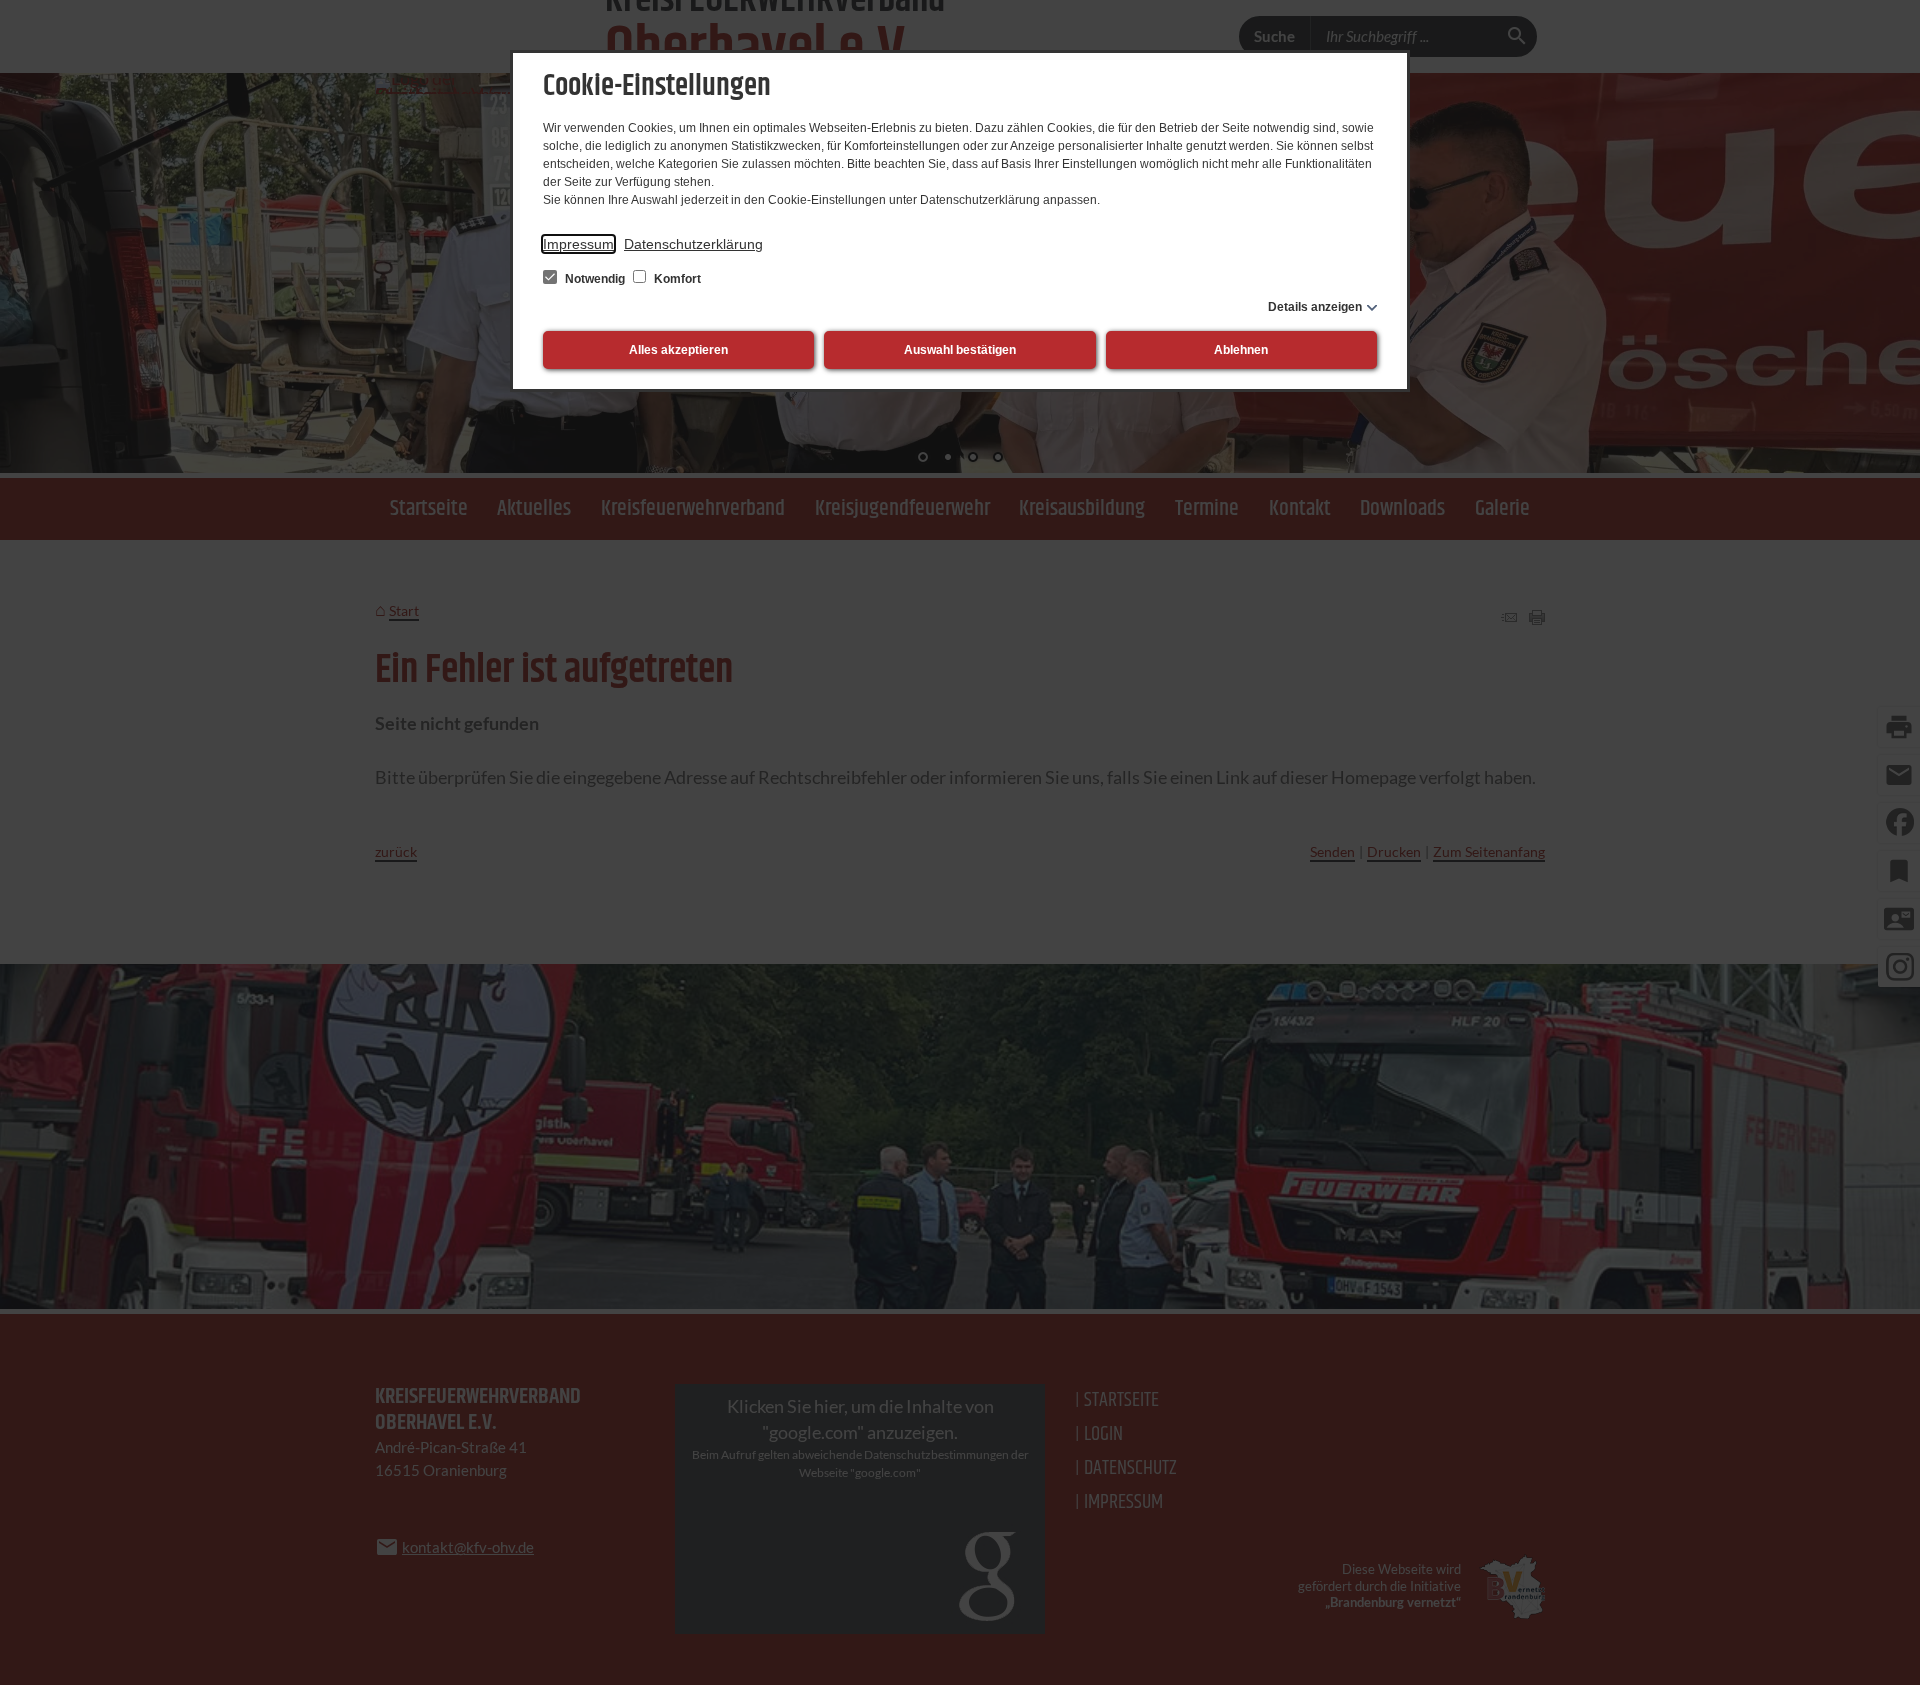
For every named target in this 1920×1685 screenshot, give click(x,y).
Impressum (578, 244)
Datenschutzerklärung (693, 244)
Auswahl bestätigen (960, 350)
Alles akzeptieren (678, 350)
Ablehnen (1241, 350)
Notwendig (595, 279)
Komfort (676, 279)
